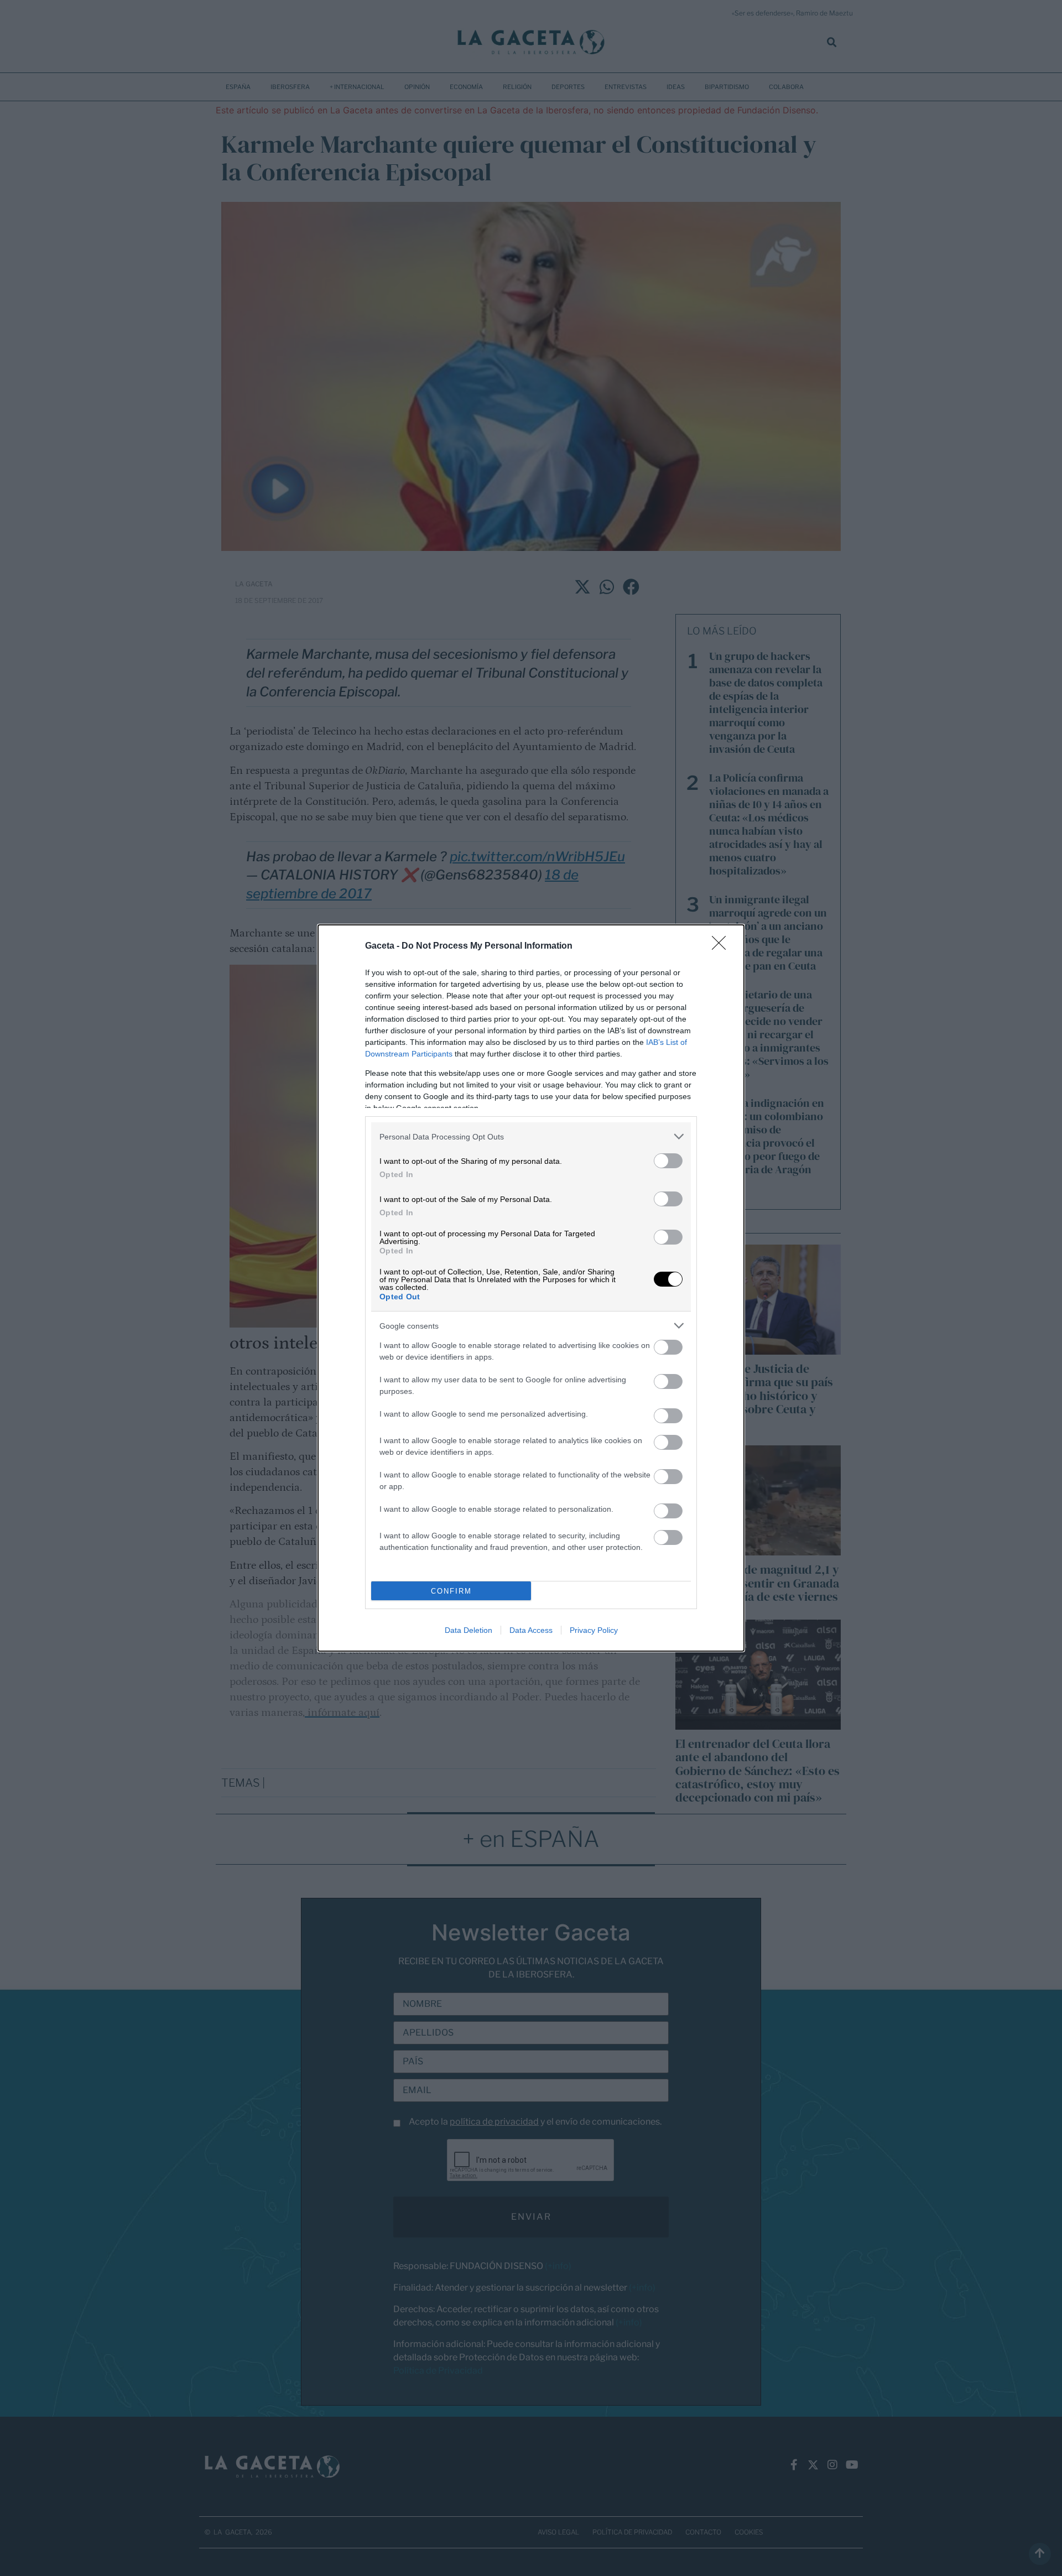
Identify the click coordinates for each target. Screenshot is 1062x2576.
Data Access (531, 1630)
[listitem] (531, 1136)
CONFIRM (451, 1591)
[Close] (722, 946)
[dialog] (531, 1288)
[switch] (668, 1161)
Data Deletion (468, 1630)
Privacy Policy (594, 1630)
